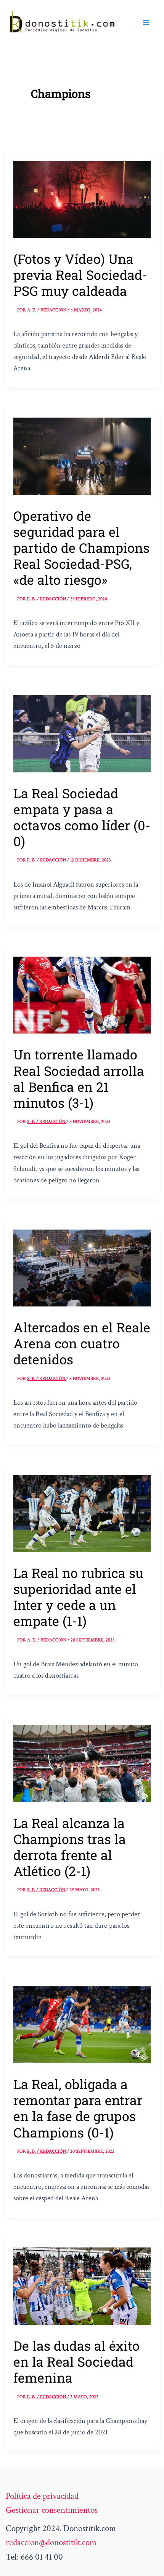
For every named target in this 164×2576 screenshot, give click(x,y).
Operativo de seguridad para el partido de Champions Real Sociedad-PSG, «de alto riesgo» (81, 548)
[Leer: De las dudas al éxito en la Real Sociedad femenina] (82, 2285)
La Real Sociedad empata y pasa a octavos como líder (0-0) (82, 817)
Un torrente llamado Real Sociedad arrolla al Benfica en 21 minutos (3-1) (79, 1078)
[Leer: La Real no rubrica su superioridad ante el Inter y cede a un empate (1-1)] (82, 1512)
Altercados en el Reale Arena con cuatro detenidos (82, 1343)
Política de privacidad (42, 2496)
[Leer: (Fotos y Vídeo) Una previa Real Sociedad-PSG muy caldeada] (82, 199)
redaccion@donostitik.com (51, 2543)
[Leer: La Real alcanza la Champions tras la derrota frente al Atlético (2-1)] (82, 1763)
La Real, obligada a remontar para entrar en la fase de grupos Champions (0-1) (78, 2108)
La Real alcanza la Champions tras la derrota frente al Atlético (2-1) (70, 1847)
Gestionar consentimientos (52, 2510)
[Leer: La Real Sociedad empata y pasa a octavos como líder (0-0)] (82, 733)
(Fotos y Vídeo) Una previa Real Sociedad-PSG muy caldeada (80, 275)
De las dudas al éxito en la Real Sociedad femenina (76, 2361)
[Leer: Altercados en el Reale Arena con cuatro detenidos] (82, 1267)
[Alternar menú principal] (146, 22)
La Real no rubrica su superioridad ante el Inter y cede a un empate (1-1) (78, 1597)
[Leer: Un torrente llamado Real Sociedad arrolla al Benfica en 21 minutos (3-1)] (82, 994)
